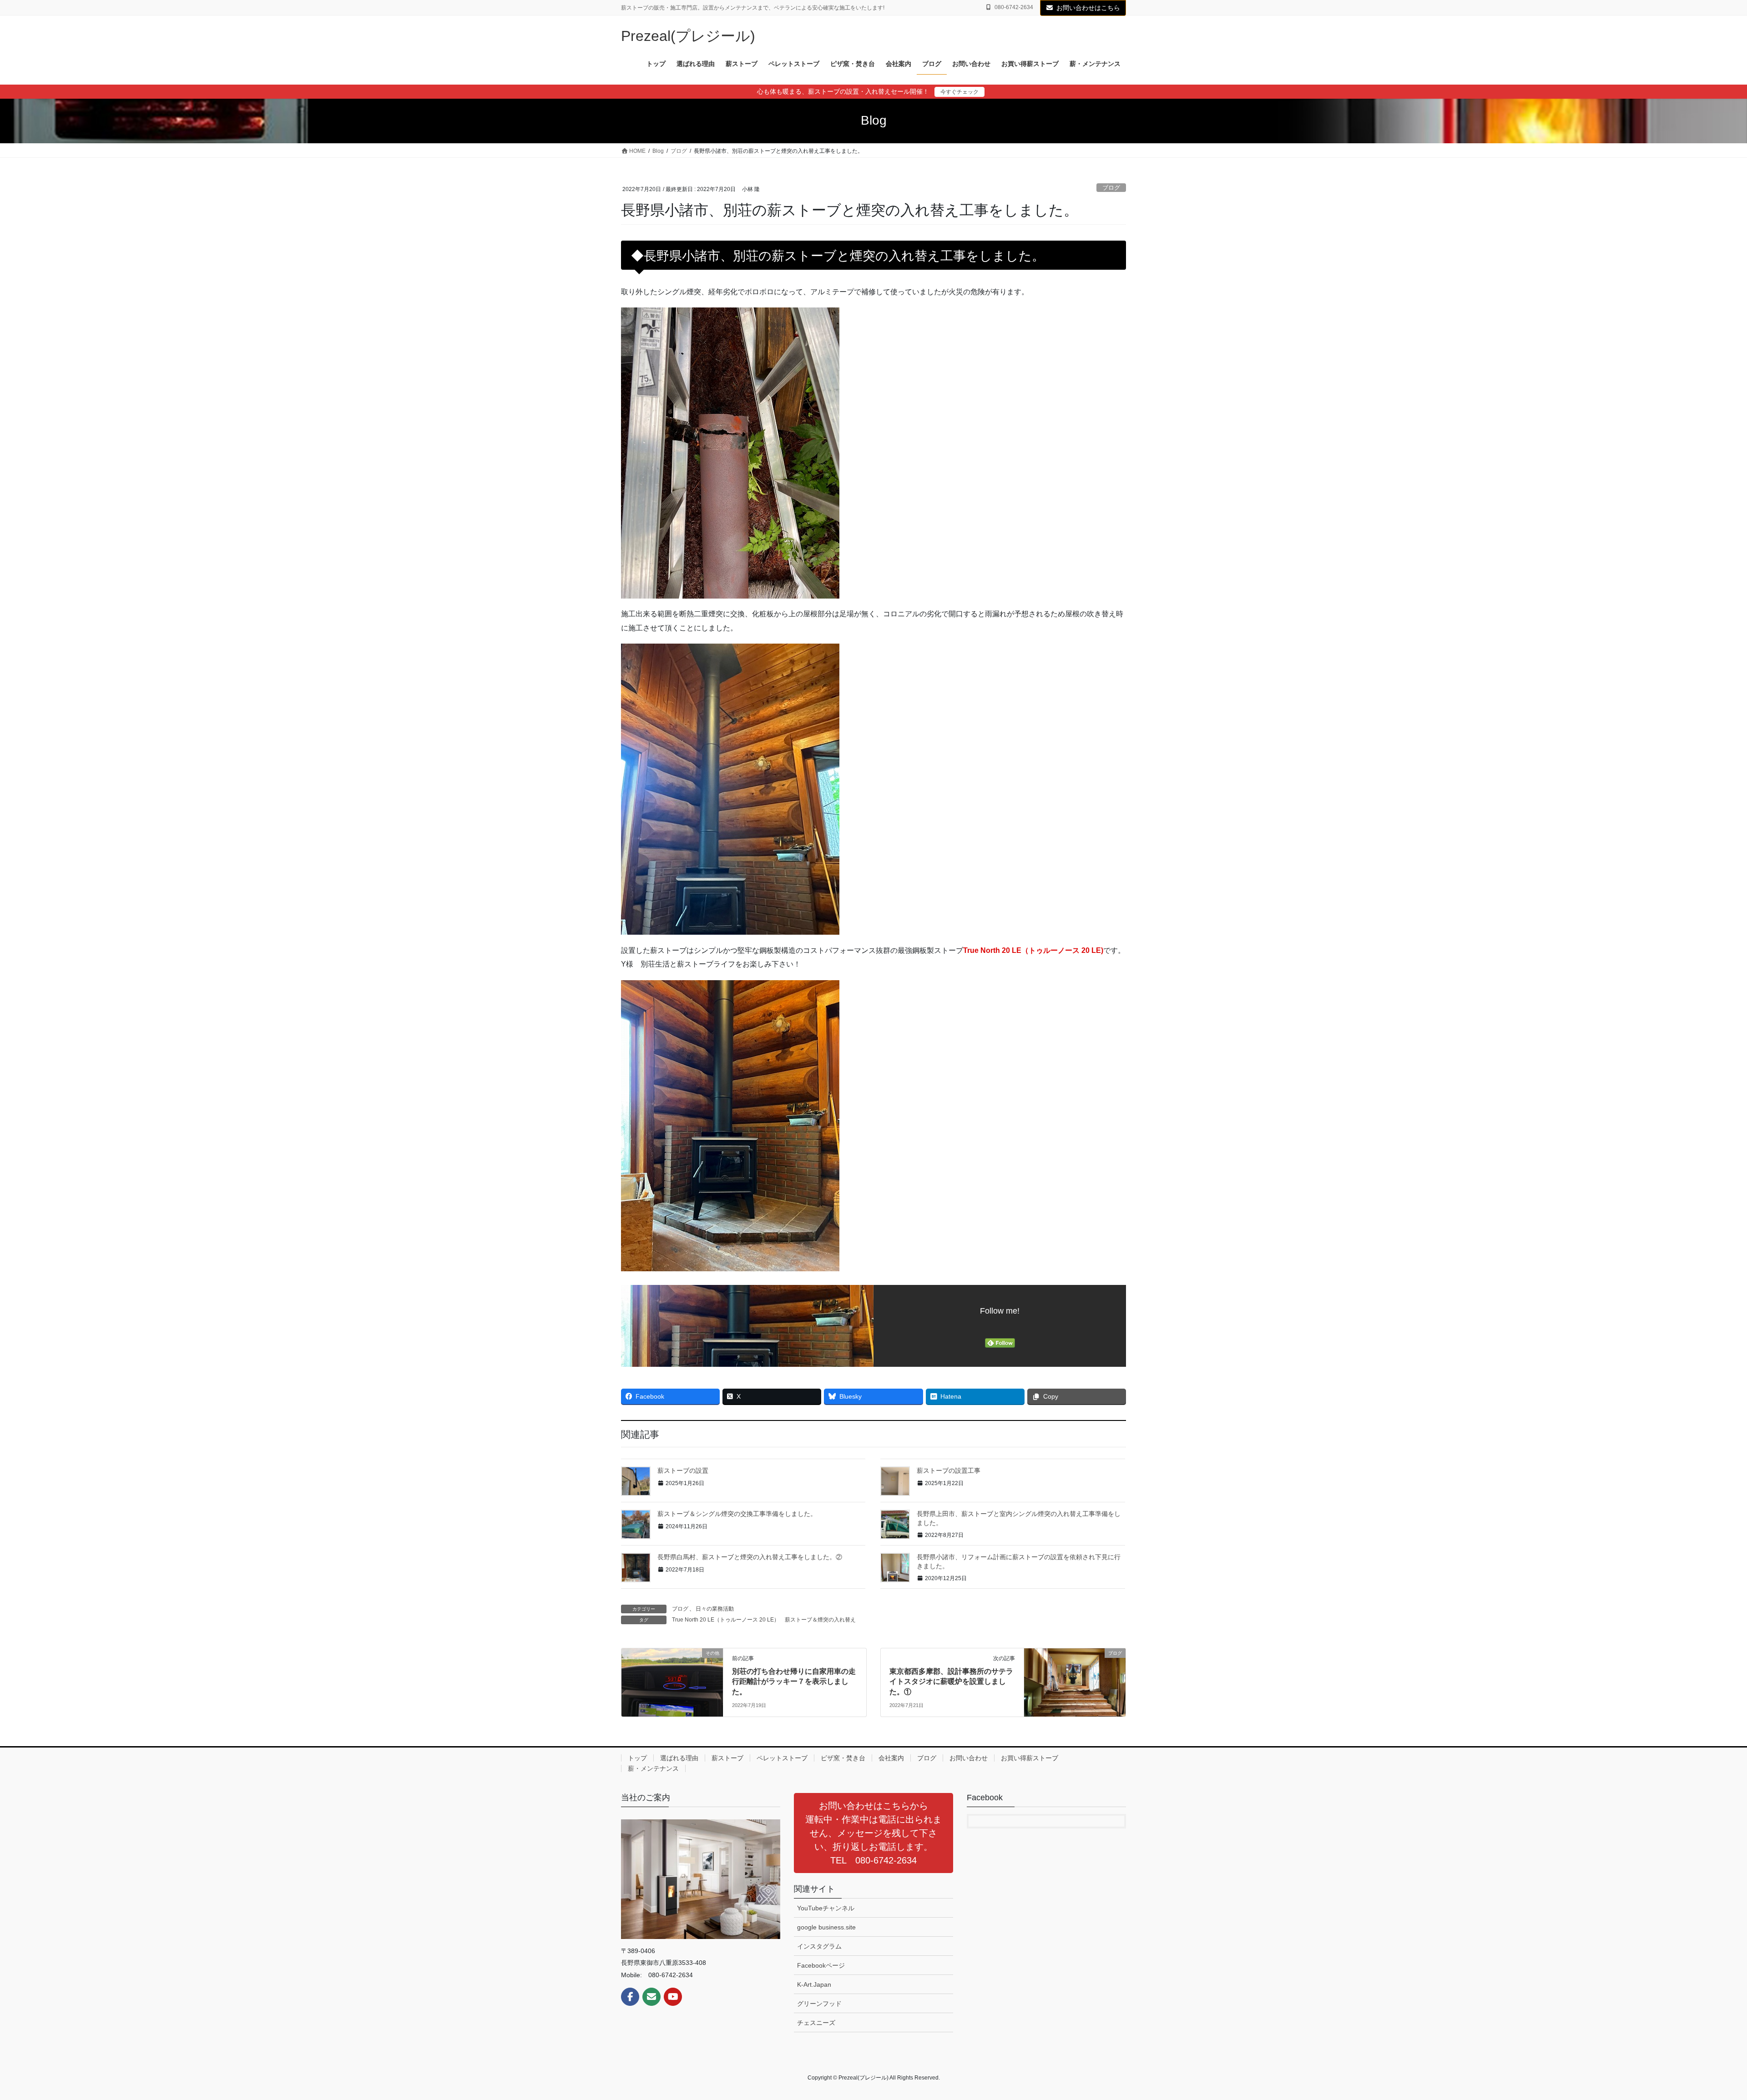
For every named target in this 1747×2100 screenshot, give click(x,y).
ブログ (1111, 188)
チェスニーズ (816, 2023)
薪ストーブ (727, 1758)
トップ (637, 1758)
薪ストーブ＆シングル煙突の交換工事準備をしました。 (737, 1514)
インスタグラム (819, 1946)
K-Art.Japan (814, 1984)
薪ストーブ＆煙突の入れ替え (820, 1620)
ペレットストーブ (782, 1758)
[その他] (672, 1682)
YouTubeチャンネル (826, 1908)
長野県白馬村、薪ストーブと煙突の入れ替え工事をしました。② (750, 1557)
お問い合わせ (969, 1758)
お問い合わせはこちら (1088, 8)
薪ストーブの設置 (683, 1471)
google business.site (826, 1927)
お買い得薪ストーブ (1030, 1758)
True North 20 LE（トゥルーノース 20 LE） (726, 1620)
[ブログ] (1075, 1682)
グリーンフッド (819, 2004)
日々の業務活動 (715, 1609)
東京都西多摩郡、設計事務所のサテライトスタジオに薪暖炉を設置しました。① (951, 1682)
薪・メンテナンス (653, 1768)
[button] (873, 1833)
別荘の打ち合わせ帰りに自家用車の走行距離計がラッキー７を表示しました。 (794, 1682)
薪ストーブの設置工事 (949, 1471)
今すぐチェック (959, 92)
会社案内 (891, 1758)
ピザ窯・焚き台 (843, 1758)
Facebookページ (821, 1965)
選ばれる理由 (679, 1758)
